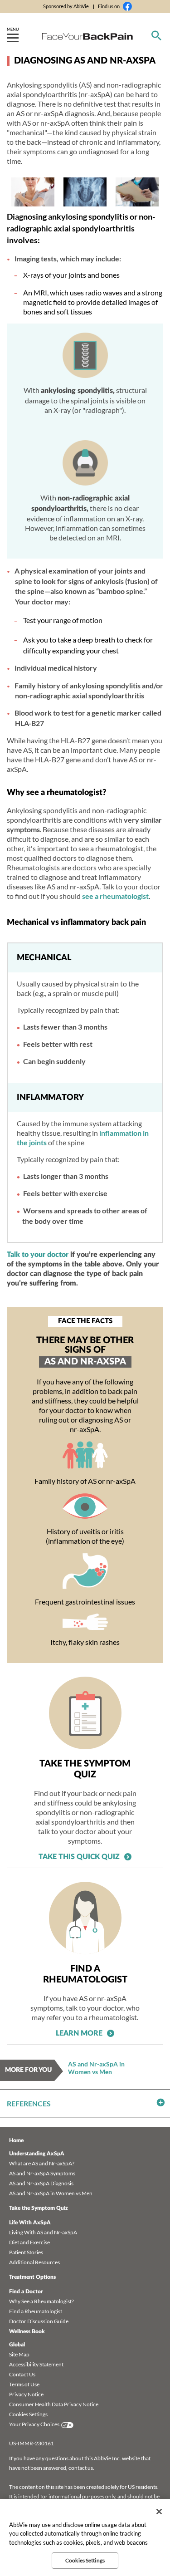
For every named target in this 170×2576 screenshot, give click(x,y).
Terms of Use (24, 2384)
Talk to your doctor (38, 1255)
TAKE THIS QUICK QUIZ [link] (79, 1857)
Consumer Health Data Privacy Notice (54, 2404)
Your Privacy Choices (34, 2424)
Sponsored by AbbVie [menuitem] (66, 6)
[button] (85, 2103)
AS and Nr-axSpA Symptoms (42, 2173)
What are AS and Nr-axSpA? (42, 2163)
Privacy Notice (26, 2394)
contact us (81, 2468)
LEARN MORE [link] (79, 2033)
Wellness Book (27, 2331)
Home (16, 2140)
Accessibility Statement (36, 2364)
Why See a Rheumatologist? (41, 2301)
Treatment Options (32, 2277)
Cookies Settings (28, 2414)
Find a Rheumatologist (36, 2311)
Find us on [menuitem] (109, 6)
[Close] (159, 2512)
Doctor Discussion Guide (39, 2321)
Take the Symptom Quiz (39, 2208)
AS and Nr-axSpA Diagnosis (41, 2183)
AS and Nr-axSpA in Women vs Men (96, 2068)
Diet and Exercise (29, 2242)
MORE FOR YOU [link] (28, 2070)
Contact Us (22, 2374)
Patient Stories (26, 2252)
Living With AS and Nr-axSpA (43, 2232)
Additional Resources (34, 2262)
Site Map (19, 2354)
